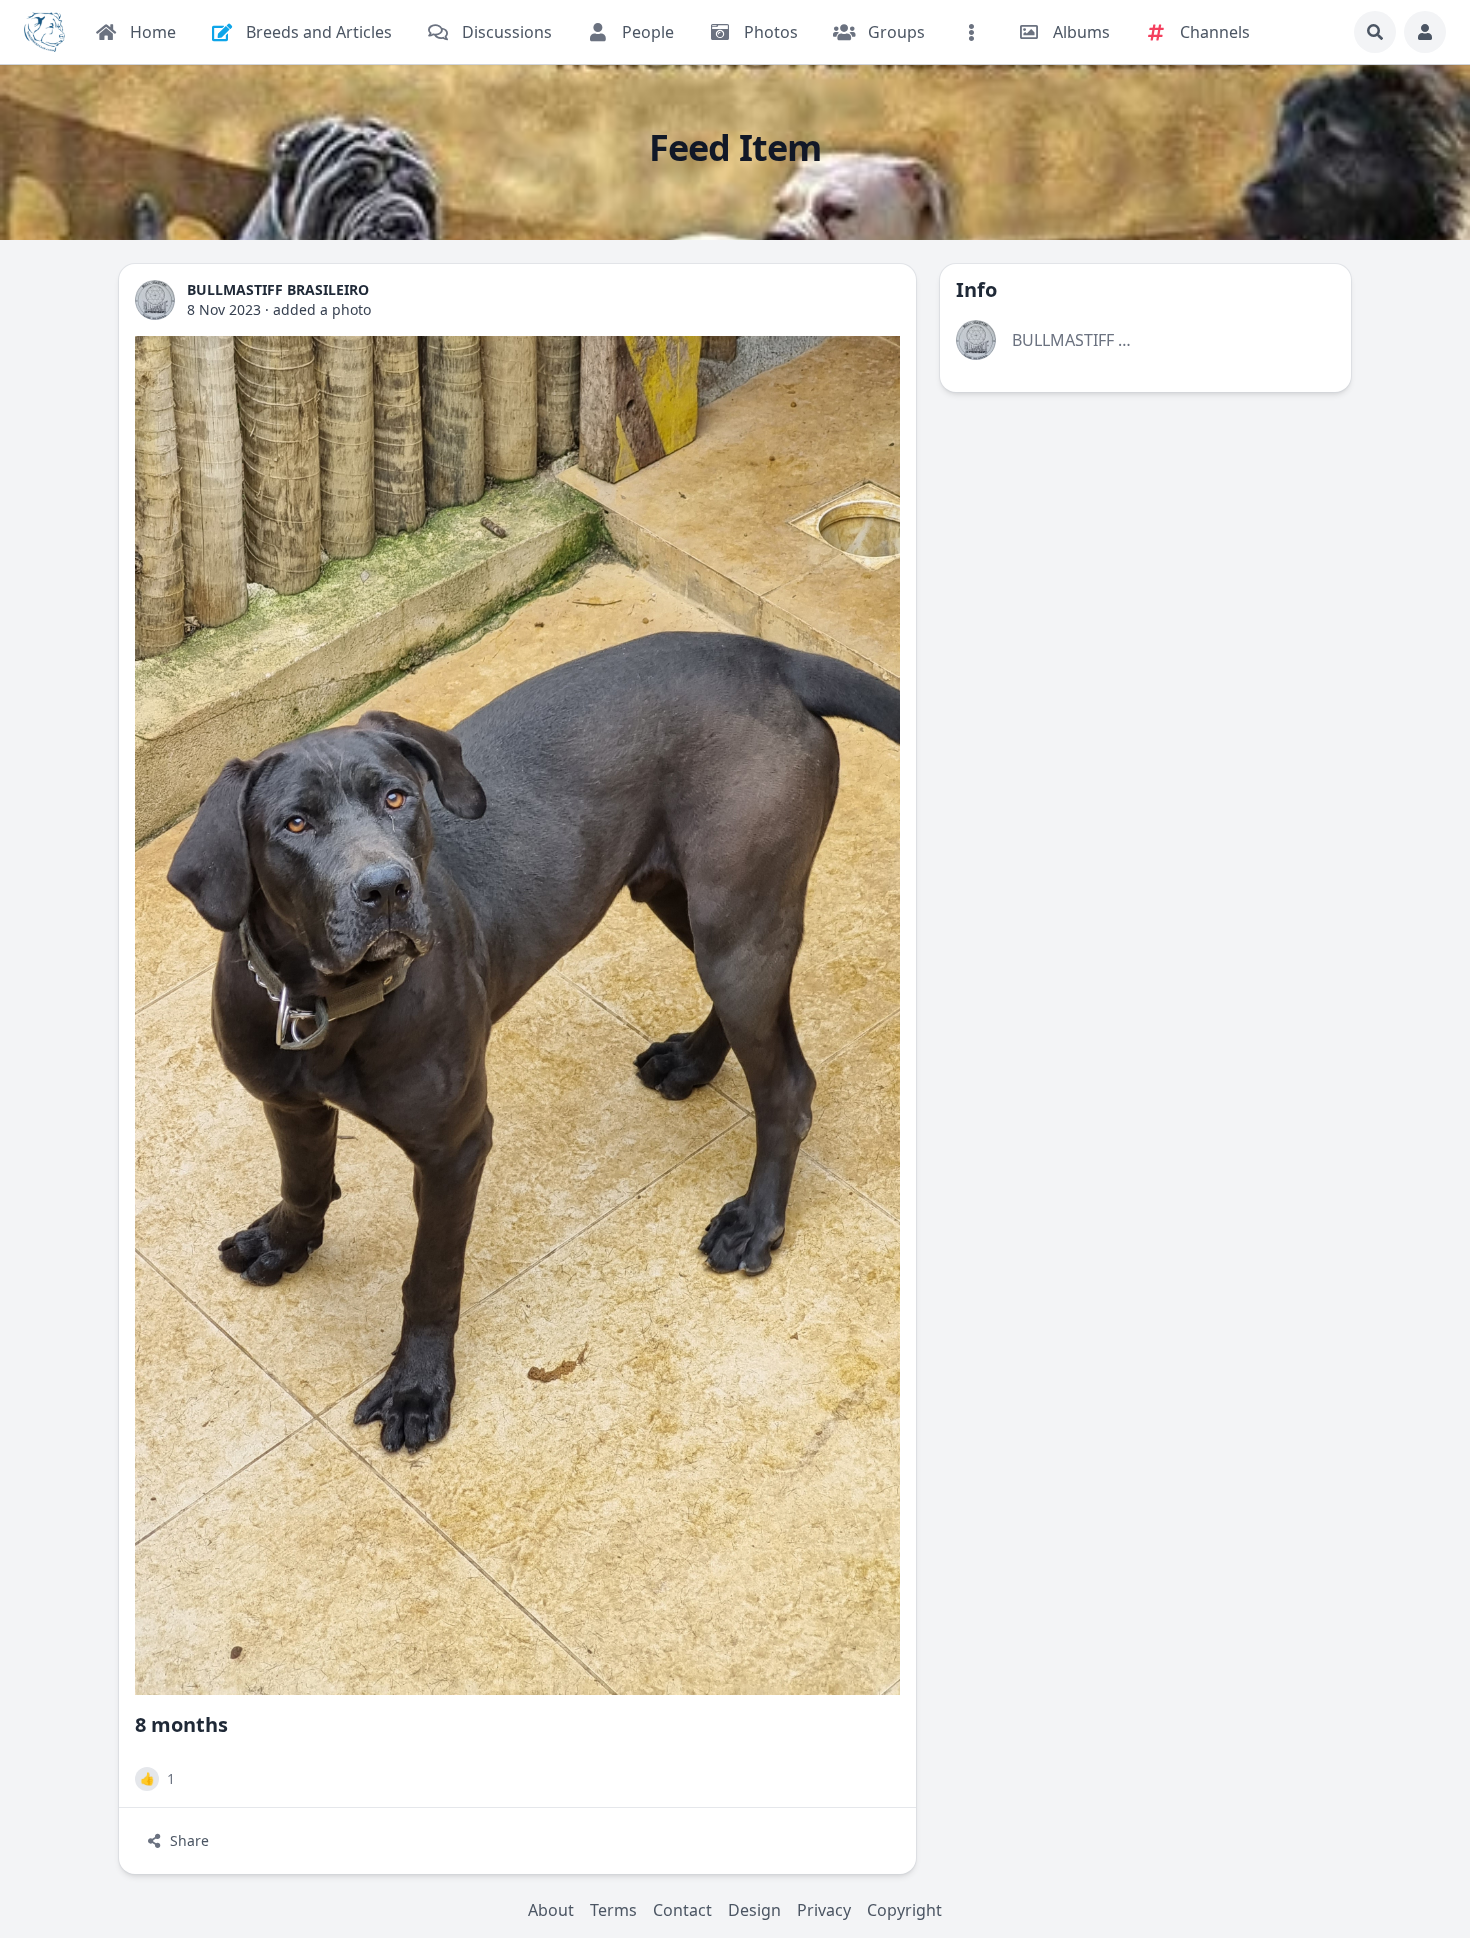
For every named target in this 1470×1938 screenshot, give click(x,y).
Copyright (904, 1910)
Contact (682, 1910)
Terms (613, 1910)
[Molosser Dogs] (44, 32)
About (551, 1910)
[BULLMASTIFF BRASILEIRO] (155, 300)
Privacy (824, 1910)
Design (754, 1910)
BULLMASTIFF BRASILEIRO (1109, 340)
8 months (181, 1724)
